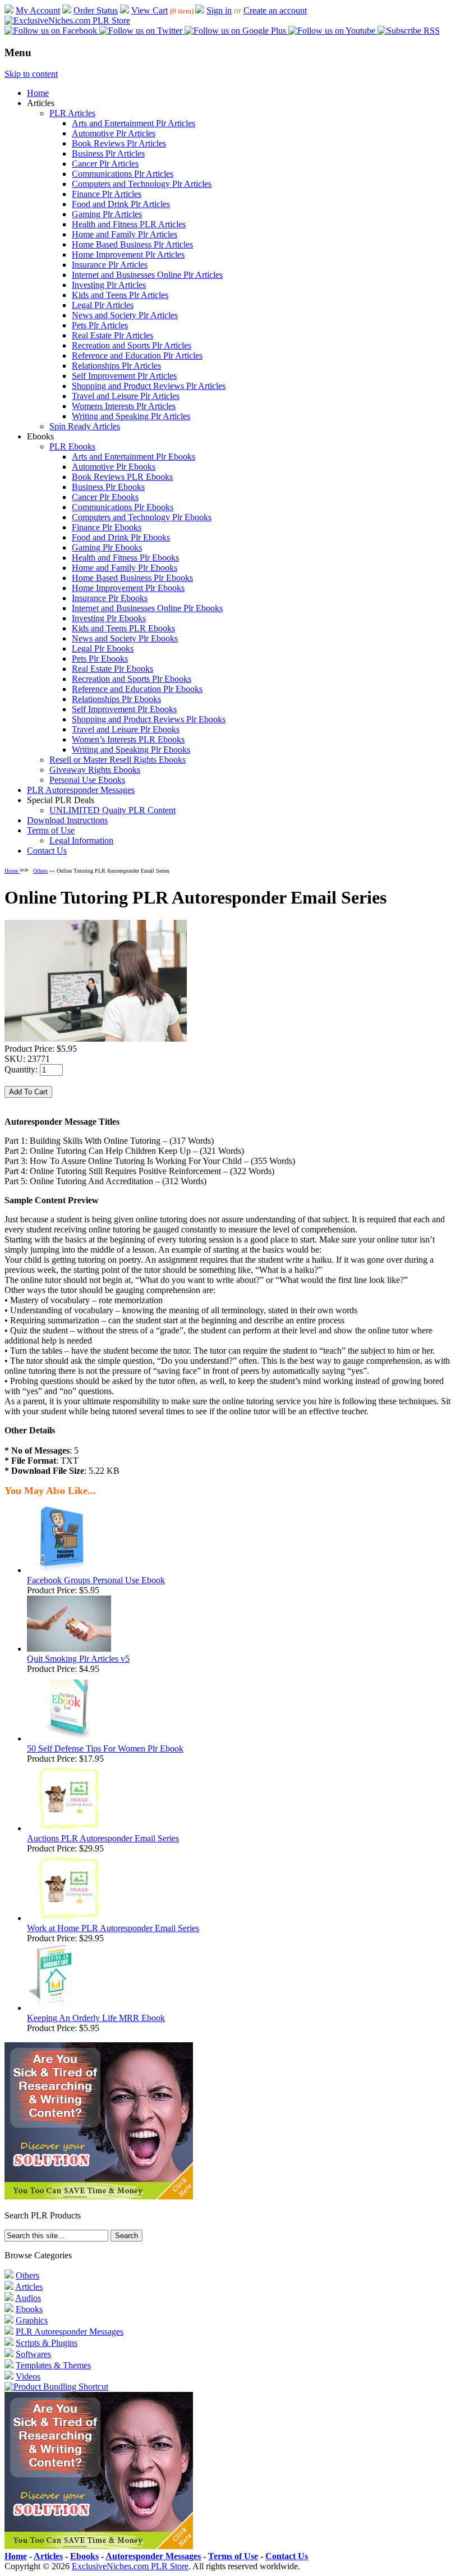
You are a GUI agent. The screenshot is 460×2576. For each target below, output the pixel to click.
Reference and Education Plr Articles (137, 356)
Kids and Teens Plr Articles (120, 295)
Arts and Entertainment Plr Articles (134, 123)
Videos (28, 2376)
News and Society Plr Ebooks (125, 638)
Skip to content (31, 74)
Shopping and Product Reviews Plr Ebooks (149, 719)
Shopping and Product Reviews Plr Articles (149, 386)
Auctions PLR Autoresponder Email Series (103, 1838)
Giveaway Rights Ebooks (95, 770)
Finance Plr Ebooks (107, 527)
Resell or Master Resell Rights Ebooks (118, 760)
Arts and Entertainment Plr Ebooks (134, 457)
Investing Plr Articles (109, 285)
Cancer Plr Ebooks (105, 497)
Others (40, 871)
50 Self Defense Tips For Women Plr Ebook (105, 1748)
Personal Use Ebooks (87, 780)
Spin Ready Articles (85, 426)
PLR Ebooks (72, 446)
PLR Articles (72, 113)
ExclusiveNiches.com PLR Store (130, 2566)
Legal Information (81, 840)
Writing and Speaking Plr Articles (131, 416)
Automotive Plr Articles (114, 133)
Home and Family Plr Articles (125, 234)
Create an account (275, 10)
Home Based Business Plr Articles (132, 244)
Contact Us (47, 851)
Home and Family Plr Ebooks (125, 568)
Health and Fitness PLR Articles (129, 224)
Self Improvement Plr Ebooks (124, 709)
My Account (38, 10)
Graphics (32, 2320)
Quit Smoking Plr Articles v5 (78, 1659)
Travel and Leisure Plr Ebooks (126, 729)
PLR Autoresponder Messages (81, 790)
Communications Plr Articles (123, 174)
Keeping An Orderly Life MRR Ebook (96, 2018)
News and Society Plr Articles (125, 315)
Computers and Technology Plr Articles (142, 184)
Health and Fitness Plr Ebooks (125, 558)
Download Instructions (67, 820)
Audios (28, 2298)
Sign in (219, 10)
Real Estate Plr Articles (112, 335)
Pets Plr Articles (100, 325)
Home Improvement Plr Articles (128, 255)
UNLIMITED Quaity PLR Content (112, 810)
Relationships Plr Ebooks (116, 699)
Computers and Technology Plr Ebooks (142, 517)
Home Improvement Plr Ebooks (128, 588)
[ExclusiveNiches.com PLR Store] (67, 20)
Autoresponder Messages (153, 2556)
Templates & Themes (53, 2365)
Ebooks (29, 2309)
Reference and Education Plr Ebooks (137, 689)
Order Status (96, 10)
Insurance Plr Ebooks (110, 598)
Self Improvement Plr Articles (124, 376)
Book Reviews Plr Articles (119, 143)
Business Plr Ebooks (108, 487)
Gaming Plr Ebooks (107, 547)
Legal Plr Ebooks (103, 648)
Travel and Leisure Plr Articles (126, 396)
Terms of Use (51, 830)
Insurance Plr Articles (110, 265)
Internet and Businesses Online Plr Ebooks (147, 608)
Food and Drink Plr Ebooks (121, 537)
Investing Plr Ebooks (109, 618)
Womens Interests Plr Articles (124, 406)
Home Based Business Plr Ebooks (132, 578)
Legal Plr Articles (103, 305)
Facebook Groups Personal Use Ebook (96, 1580)
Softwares (33, 2354)
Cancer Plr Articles (105, 164)
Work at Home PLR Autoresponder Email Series (113, 1928)
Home (38, 93)
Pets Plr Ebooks (100, 659)
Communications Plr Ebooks (123, 507)
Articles (29, 2287)
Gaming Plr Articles (107, 214)
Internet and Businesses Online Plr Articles (147, 275)
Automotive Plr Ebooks (114, 467)
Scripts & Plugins (47, 2343)
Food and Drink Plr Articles (121, 204)
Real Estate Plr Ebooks (112, 669)
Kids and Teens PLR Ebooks (123, 628)
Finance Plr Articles (107, 194)
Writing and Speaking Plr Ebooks (131, 750)
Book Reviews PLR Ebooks (122, 477)
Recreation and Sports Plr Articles (132, 345)
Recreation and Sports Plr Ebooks (132, 679)
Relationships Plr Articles (116, 366)
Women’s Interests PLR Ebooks (128, 739)
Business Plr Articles (108, 153)
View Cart (150, 10)
